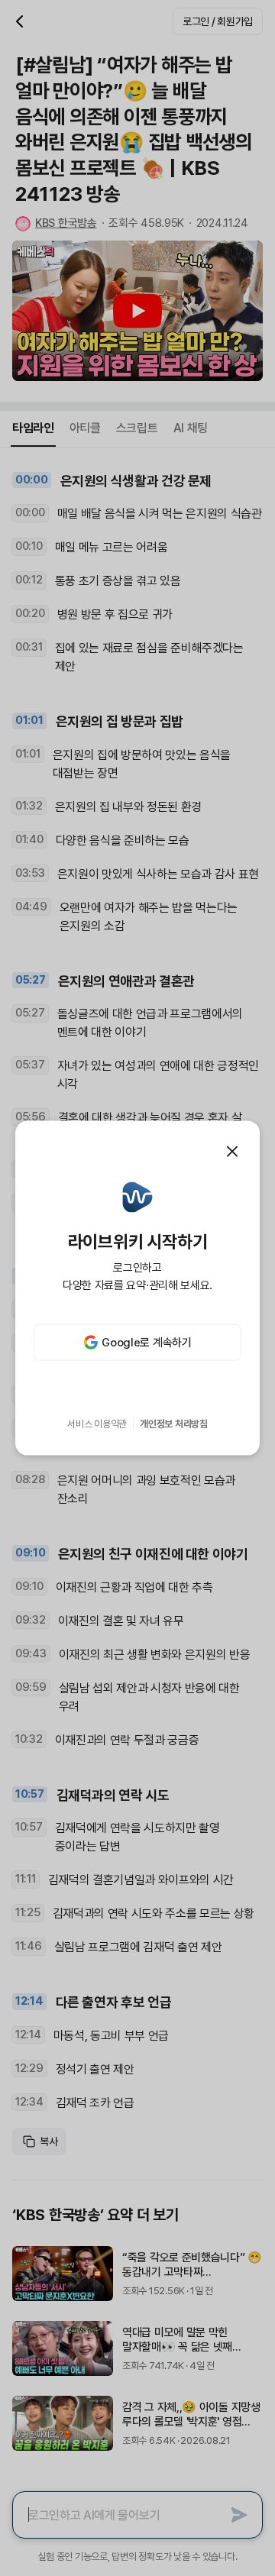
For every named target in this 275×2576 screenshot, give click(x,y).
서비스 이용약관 (97, 1424)
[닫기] (232, 1151)
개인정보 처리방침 (174, 1424)
